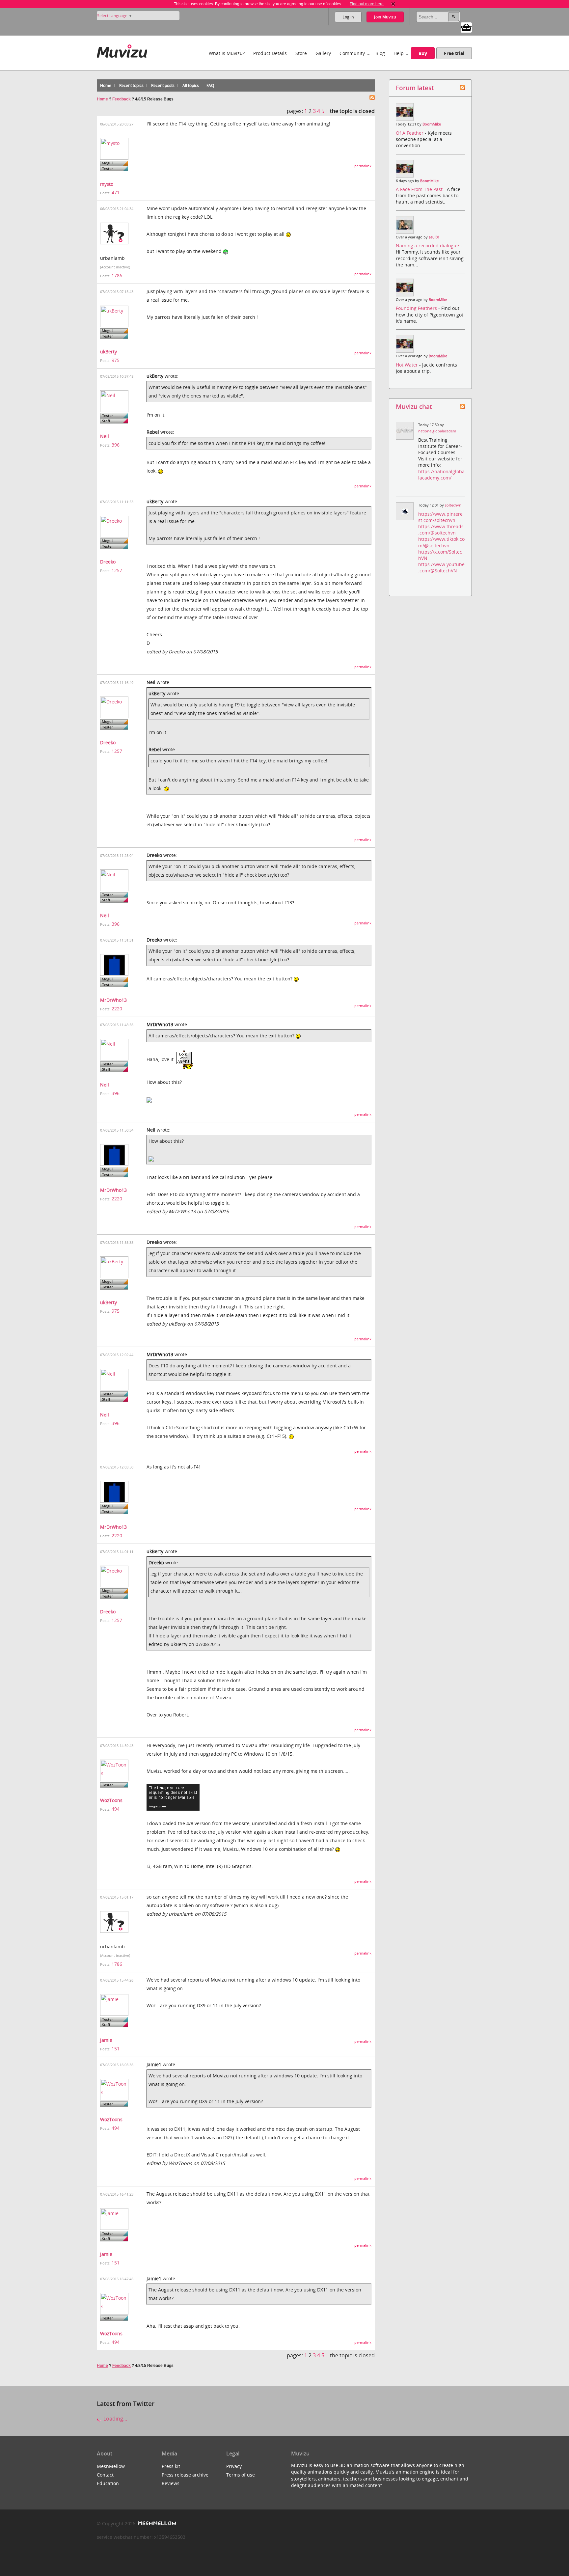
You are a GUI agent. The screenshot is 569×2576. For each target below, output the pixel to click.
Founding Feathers (417, 308)
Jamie (106, 2040)
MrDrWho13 (113, 1000)
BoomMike (432, 124)
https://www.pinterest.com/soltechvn (440, 517)
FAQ (210, 85)
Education (108, 2483)
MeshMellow (111, 2466)
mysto (107, 184)
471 (116, 192)
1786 (117, 275)
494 (116, 1809)
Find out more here (367, 4)
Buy (423, 53)
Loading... (115, 2419)
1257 (117, 570)
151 (116, 2049)
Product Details (270, 53)
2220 (117, 1009)
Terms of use (241, 2475)
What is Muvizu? (227, 53)
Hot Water (407, 365)
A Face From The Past (420, 189)
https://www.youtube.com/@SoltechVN (441, 567)
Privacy (234, 2466)
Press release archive (185, 2475)
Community (352, 53)
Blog (380, 53)
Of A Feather (410, 133)
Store (301, 53)
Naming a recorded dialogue (428, 246)
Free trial (454, 53)
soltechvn (453, 505)
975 (116, 360)
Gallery (323, 53)
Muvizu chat (414, 407)
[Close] (393, 4)
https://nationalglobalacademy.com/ (441, 475)
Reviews (171, 2483)
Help (399, 53)
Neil (105, 436)
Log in (348, 17)
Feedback (122, 99)
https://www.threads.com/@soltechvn (441, 530)
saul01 (434, 237)
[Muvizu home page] (122, 50)
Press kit (171, 2466)
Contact (105, 2475)
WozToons (111, 1800)
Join (385, 17)
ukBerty (108, 352)
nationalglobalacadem (437, 431)
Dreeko (108, 562)
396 (116, 445)
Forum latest (415, 88)
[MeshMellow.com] (156, 2523)
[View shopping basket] (466, 27)
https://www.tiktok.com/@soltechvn (441, 542)
